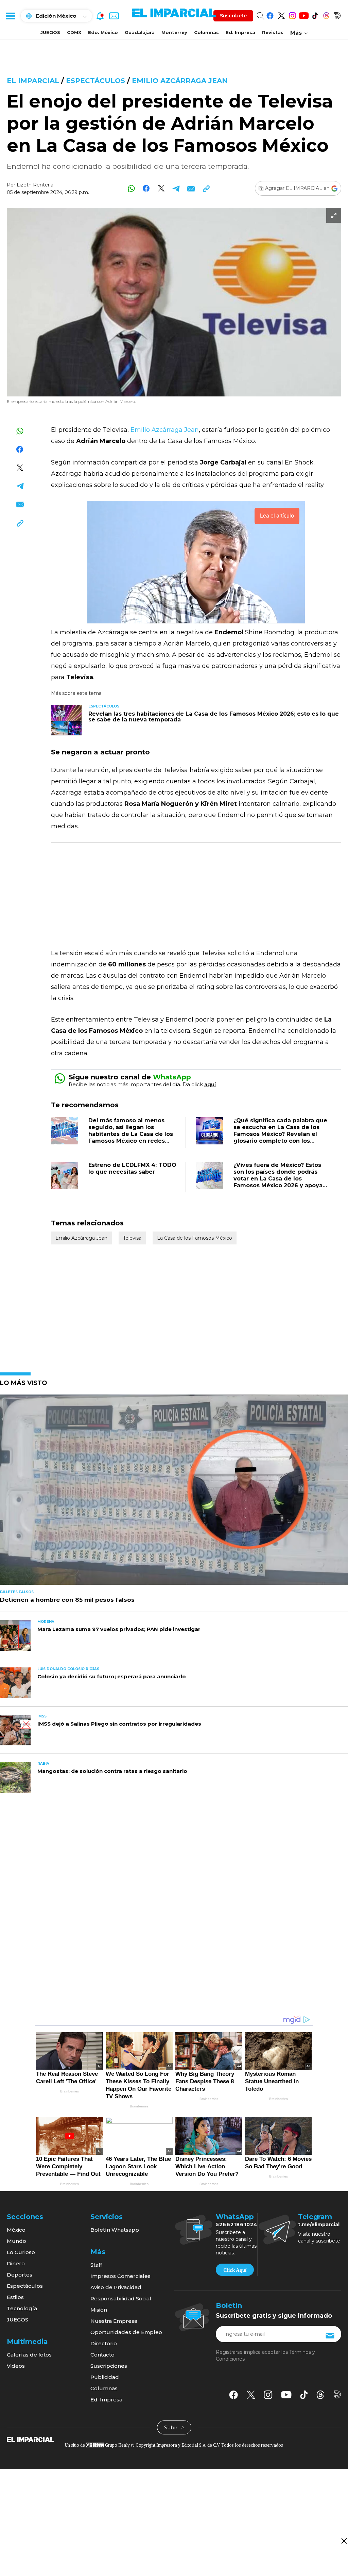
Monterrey (174, 32)
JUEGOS (50, 32)
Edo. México (103, 32)
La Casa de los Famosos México (195, 1238)
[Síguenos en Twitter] (281, 14)
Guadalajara (140, 32)
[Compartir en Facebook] (146, 188)
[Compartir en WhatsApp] (131, 188)
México (16, 2230)
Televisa (132, 1238)
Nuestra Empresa (114, 2321)
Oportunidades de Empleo (126, 2332)
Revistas (273, 32)
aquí (210, 1084)
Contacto (102, 2355)
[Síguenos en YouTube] (304, 14)
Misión (99, 2310)
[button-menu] (10, 16)
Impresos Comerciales (120, 2276)
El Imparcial (33, 81)
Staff (96, 2265)
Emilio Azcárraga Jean (180, 81)
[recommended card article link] (66, 720)
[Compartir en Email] (191, 188)
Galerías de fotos (29, 2355)
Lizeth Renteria (35, 185)
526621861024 (237, 2224)
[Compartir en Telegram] (176, 188)
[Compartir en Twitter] (161, 188)
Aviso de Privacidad (116, 2287)
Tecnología (22, 2308)
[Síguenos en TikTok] (315, 14)
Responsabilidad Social (121, 2298)
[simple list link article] (174, 1493)
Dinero (16, 2263)
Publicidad (105, 2377)
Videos (16, 2366)
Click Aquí (235, 2270)
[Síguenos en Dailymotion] (337, 14)
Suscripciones (109, 2366)
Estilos (15, 2297)
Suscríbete (233, 16)
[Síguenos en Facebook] (270, 14)
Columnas (206, 32)
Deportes (20, 2275)
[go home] (30, 2439)
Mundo (16, 2241)
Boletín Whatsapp (115, 2230)
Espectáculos (97, 81)
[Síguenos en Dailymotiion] (337, 2394)
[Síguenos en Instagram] (292, 14)
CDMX (74, 32)
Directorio (104, 2343)
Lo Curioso (21, 2252)
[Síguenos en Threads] (326, 14)
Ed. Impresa (240, 32)
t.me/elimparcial (319, 2224)
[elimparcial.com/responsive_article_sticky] (344, 2541)
